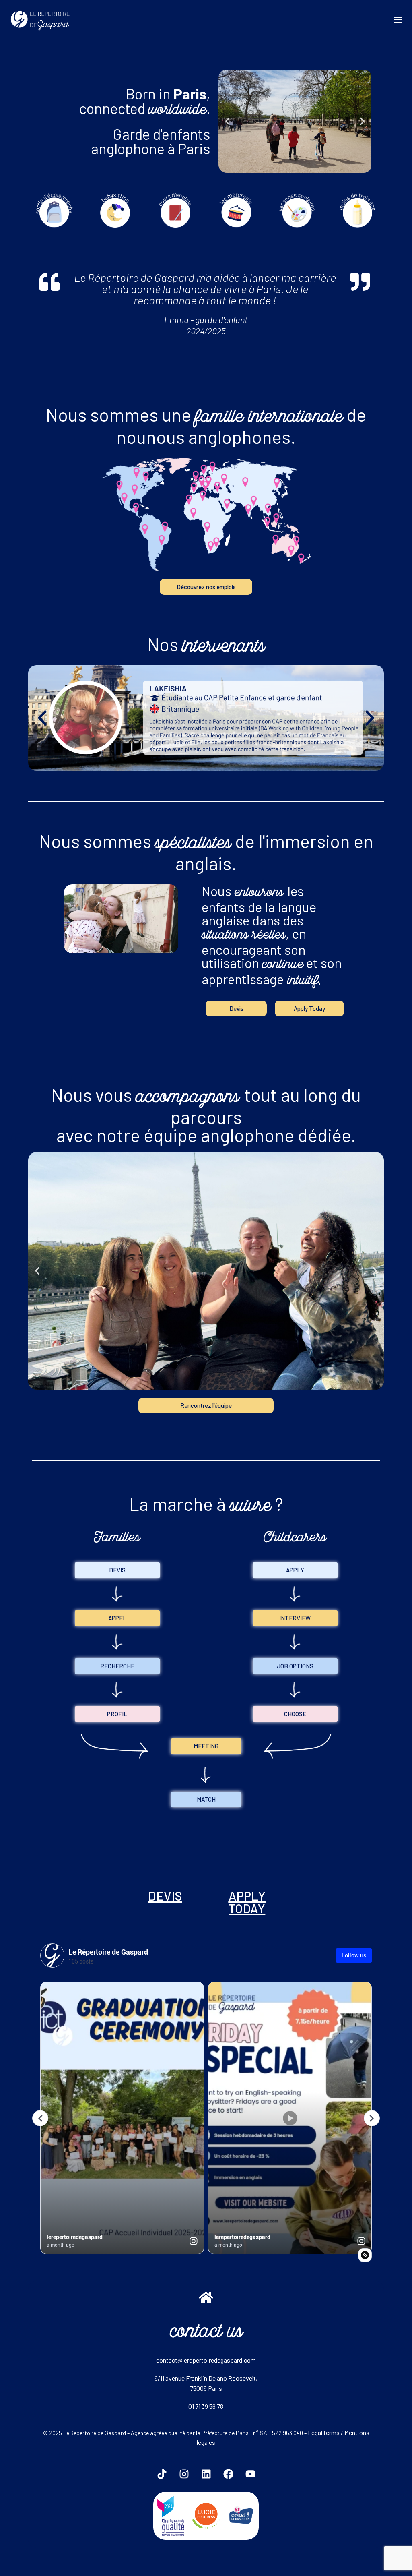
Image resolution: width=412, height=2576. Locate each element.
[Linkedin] (206, 2474)
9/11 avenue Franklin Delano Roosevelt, (206, 2378)
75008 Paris (206, 2388)
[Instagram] (184, 2474)
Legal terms (324, 2432)
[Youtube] (250, 2474)
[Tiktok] (162, 2474)
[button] (228, 121)
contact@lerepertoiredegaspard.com (206, 2360)
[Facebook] (228, 2474)
